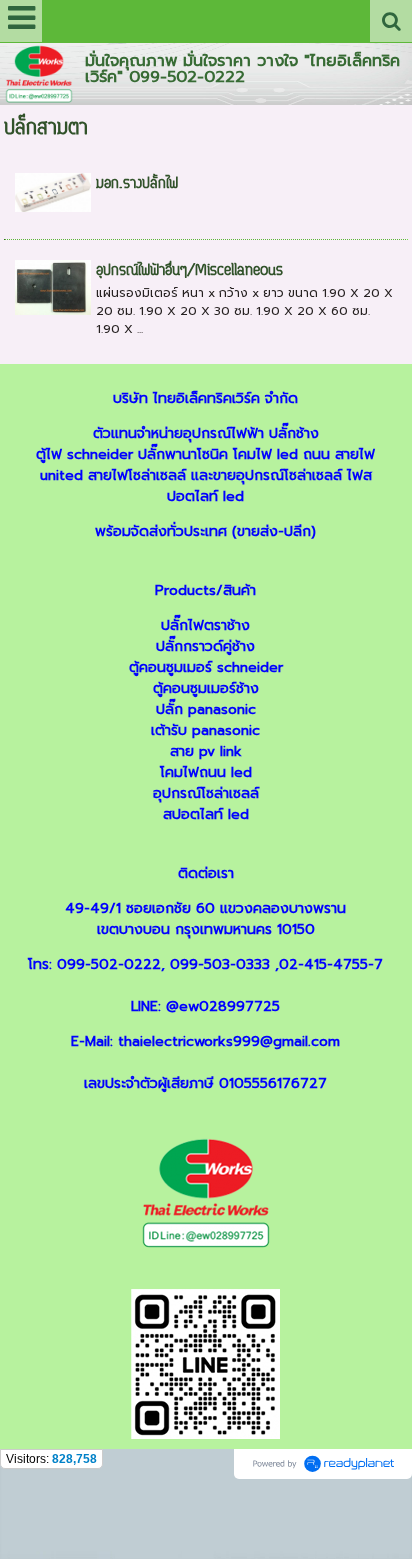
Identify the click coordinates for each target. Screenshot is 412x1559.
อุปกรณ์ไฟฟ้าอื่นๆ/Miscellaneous (189, 271)
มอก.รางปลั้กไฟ (137, 184)
